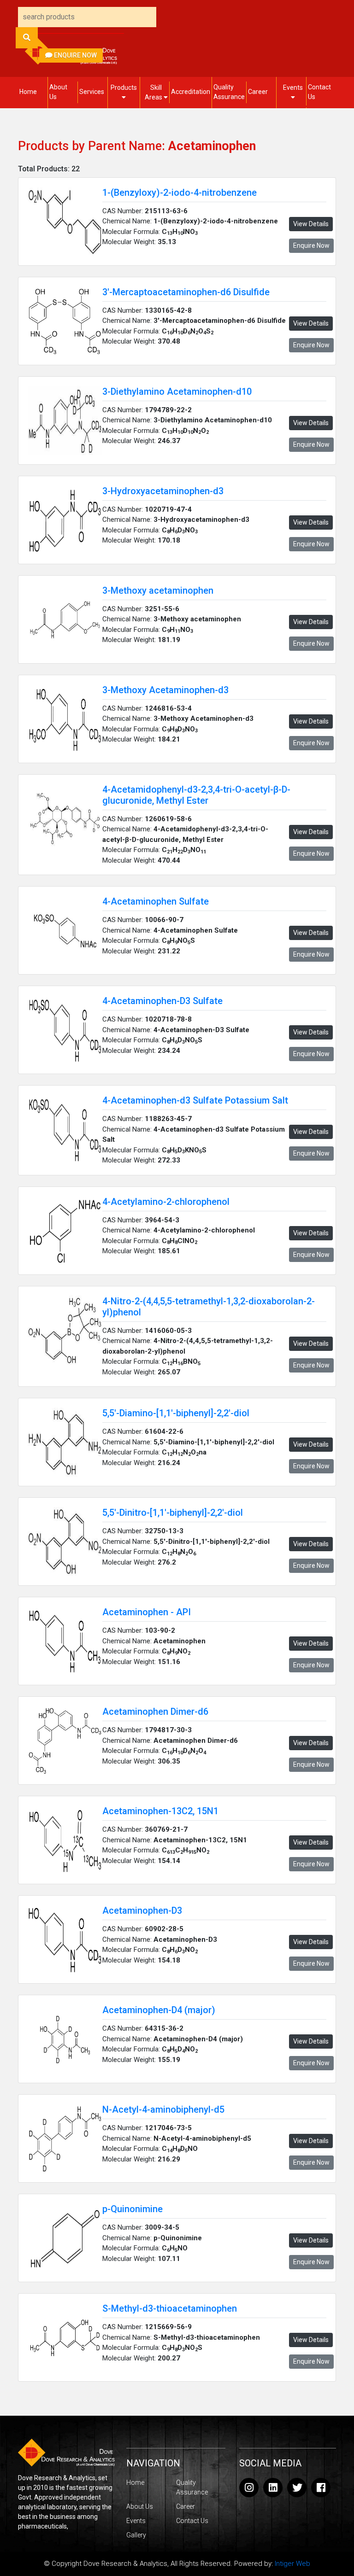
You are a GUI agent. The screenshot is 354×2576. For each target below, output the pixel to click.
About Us (58, 92)
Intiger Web (292, 2564)
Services (92, 92)
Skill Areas (154, 92)
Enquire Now (75, 55)
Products (124, 88)
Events (293, 88)
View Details (311, 224)
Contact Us (319, 92)
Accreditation (191, 92)
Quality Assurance (229, 92)
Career (258, 92)
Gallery (136, 2535)
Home (28, 92)
